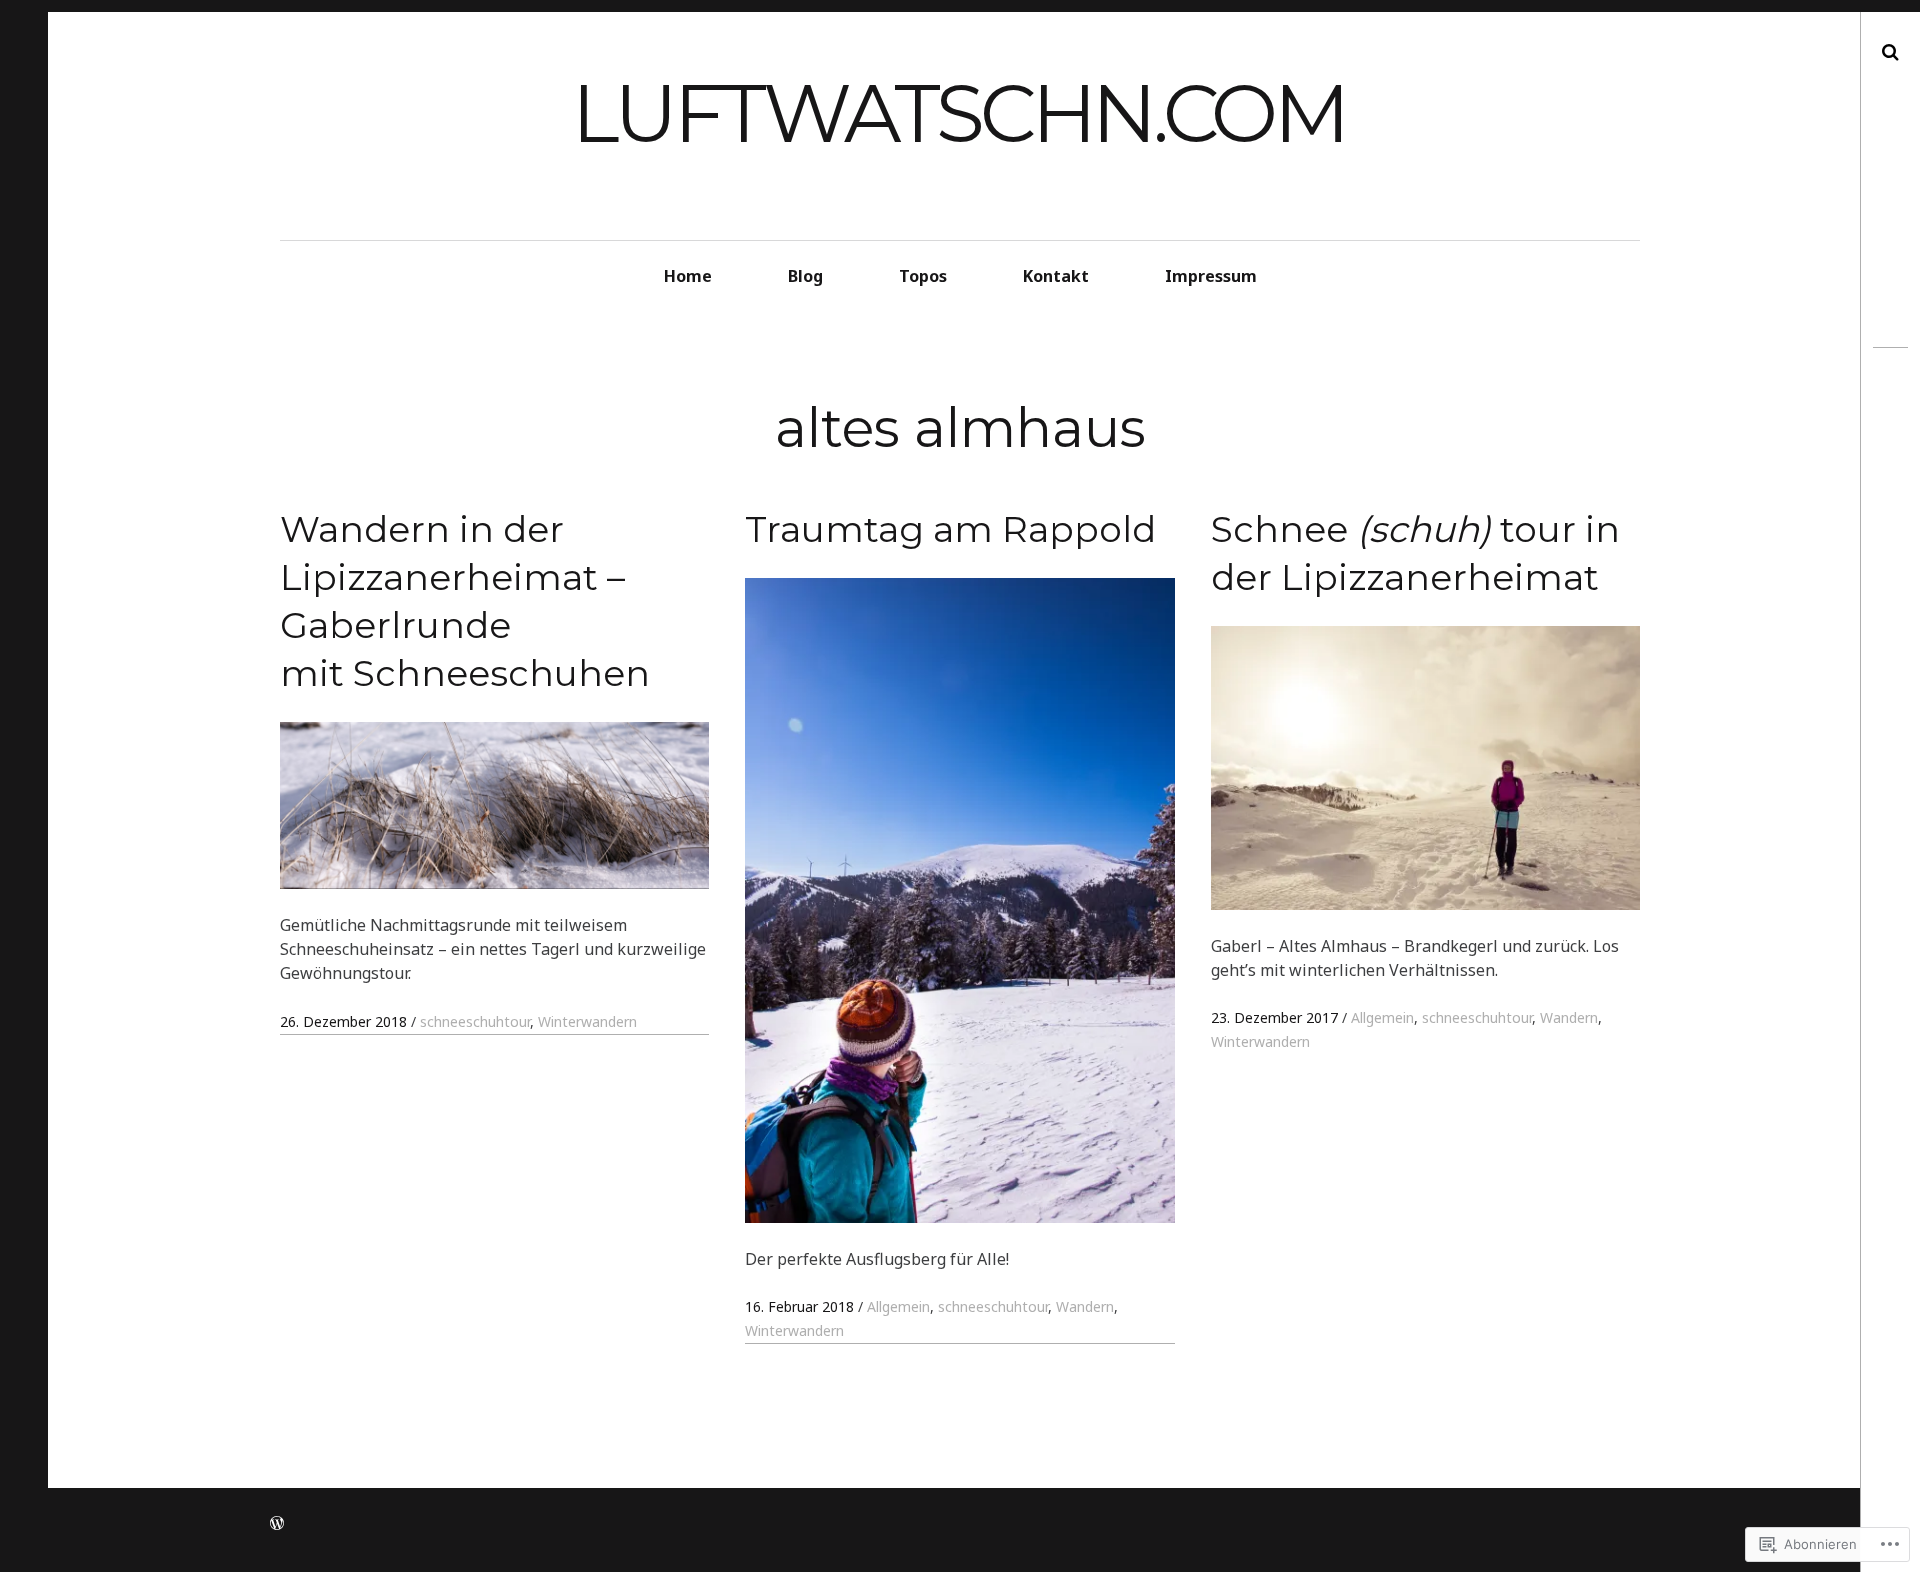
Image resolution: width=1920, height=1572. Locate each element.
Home (688, 276)
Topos (923, 276)
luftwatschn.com (958, 113)
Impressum (1211, 276)
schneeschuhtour (475, 1021)
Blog (805, 276)
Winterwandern (587, 1021)
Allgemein (898, 1306)
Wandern (1085, 1306)
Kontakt (1056, 276)
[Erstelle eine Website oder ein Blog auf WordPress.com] (277, 1523)
